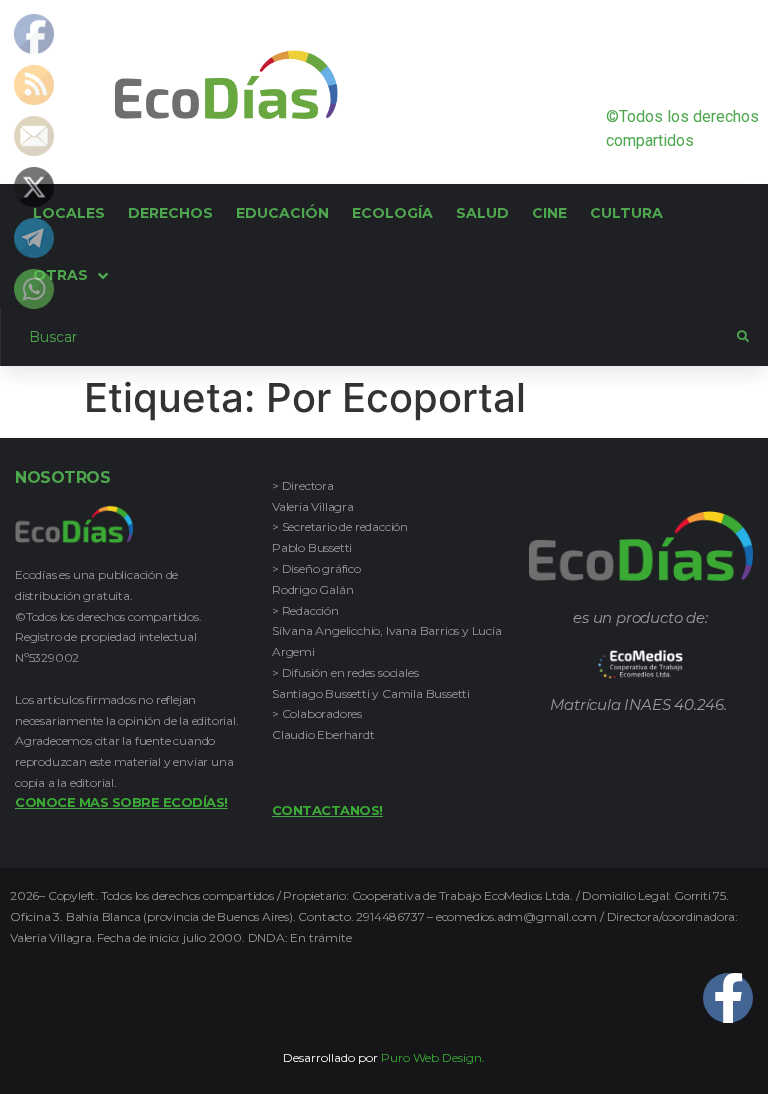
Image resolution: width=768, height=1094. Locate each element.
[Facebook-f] (728, 998)
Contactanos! (327, 810)
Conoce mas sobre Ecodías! (121, 802)
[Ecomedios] (640, 664)
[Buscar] (369, 337)
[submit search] (743, 337)
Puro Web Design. (433, 1057)
